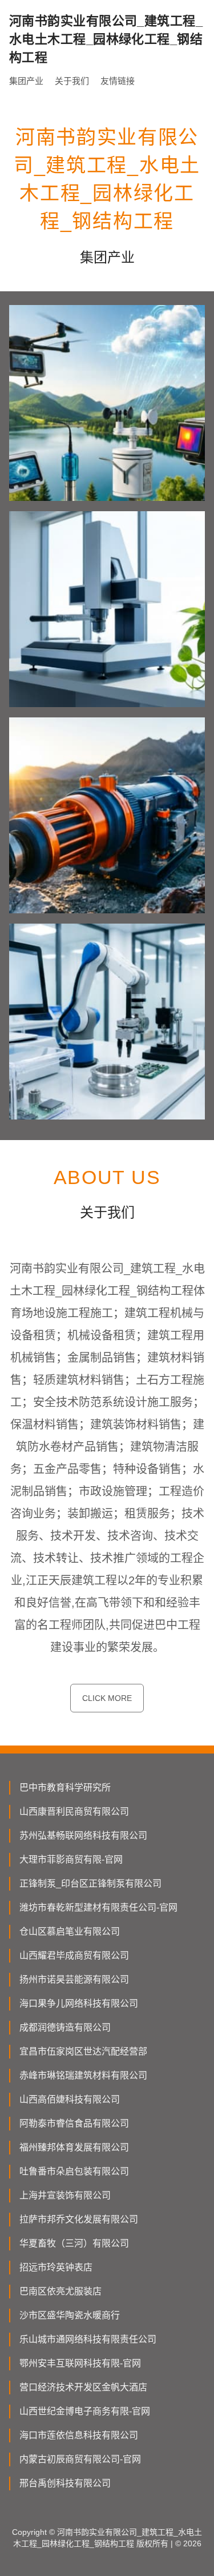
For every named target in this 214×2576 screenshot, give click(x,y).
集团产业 (26, 81)
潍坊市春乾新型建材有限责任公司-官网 (98, 1907)
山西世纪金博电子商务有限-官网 (85, 2411)
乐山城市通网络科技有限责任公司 (88, 2339)
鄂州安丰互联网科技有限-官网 (80, 2363)
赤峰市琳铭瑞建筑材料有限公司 (83, 2075)
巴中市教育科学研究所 (65, 1787)
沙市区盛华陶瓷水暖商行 (70, 2315)
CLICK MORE (107, 1698)
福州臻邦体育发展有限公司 (74, 2147)
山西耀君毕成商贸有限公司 (74, 1955)
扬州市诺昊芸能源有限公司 (74, 1979)
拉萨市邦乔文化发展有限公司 (79, 2219)
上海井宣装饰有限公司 (65, 2195)
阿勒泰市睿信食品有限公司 (74, 2123)
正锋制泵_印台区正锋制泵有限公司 (90, 1883)
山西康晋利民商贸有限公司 (74, 1811)
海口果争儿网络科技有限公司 (79, 2003)
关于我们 (72, 81)
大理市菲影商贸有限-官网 (71, 1859)
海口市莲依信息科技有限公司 (79, 2435)
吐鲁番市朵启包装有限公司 (74, 2171)
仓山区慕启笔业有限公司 (70, 1931)
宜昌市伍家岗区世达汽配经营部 (83, 2051)
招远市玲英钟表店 (56, 2267)
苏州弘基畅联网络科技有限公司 (83, 1835)
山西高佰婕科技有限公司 (70, 2099)
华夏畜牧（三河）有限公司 (74, 2243)
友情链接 (118, 81)
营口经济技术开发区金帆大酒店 (83, 2387)
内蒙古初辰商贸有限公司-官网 (80, 2459)
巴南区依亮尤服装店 (60, 2291)
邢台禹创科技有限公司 (65, 2483)
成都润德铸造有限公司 (65, 2027)
